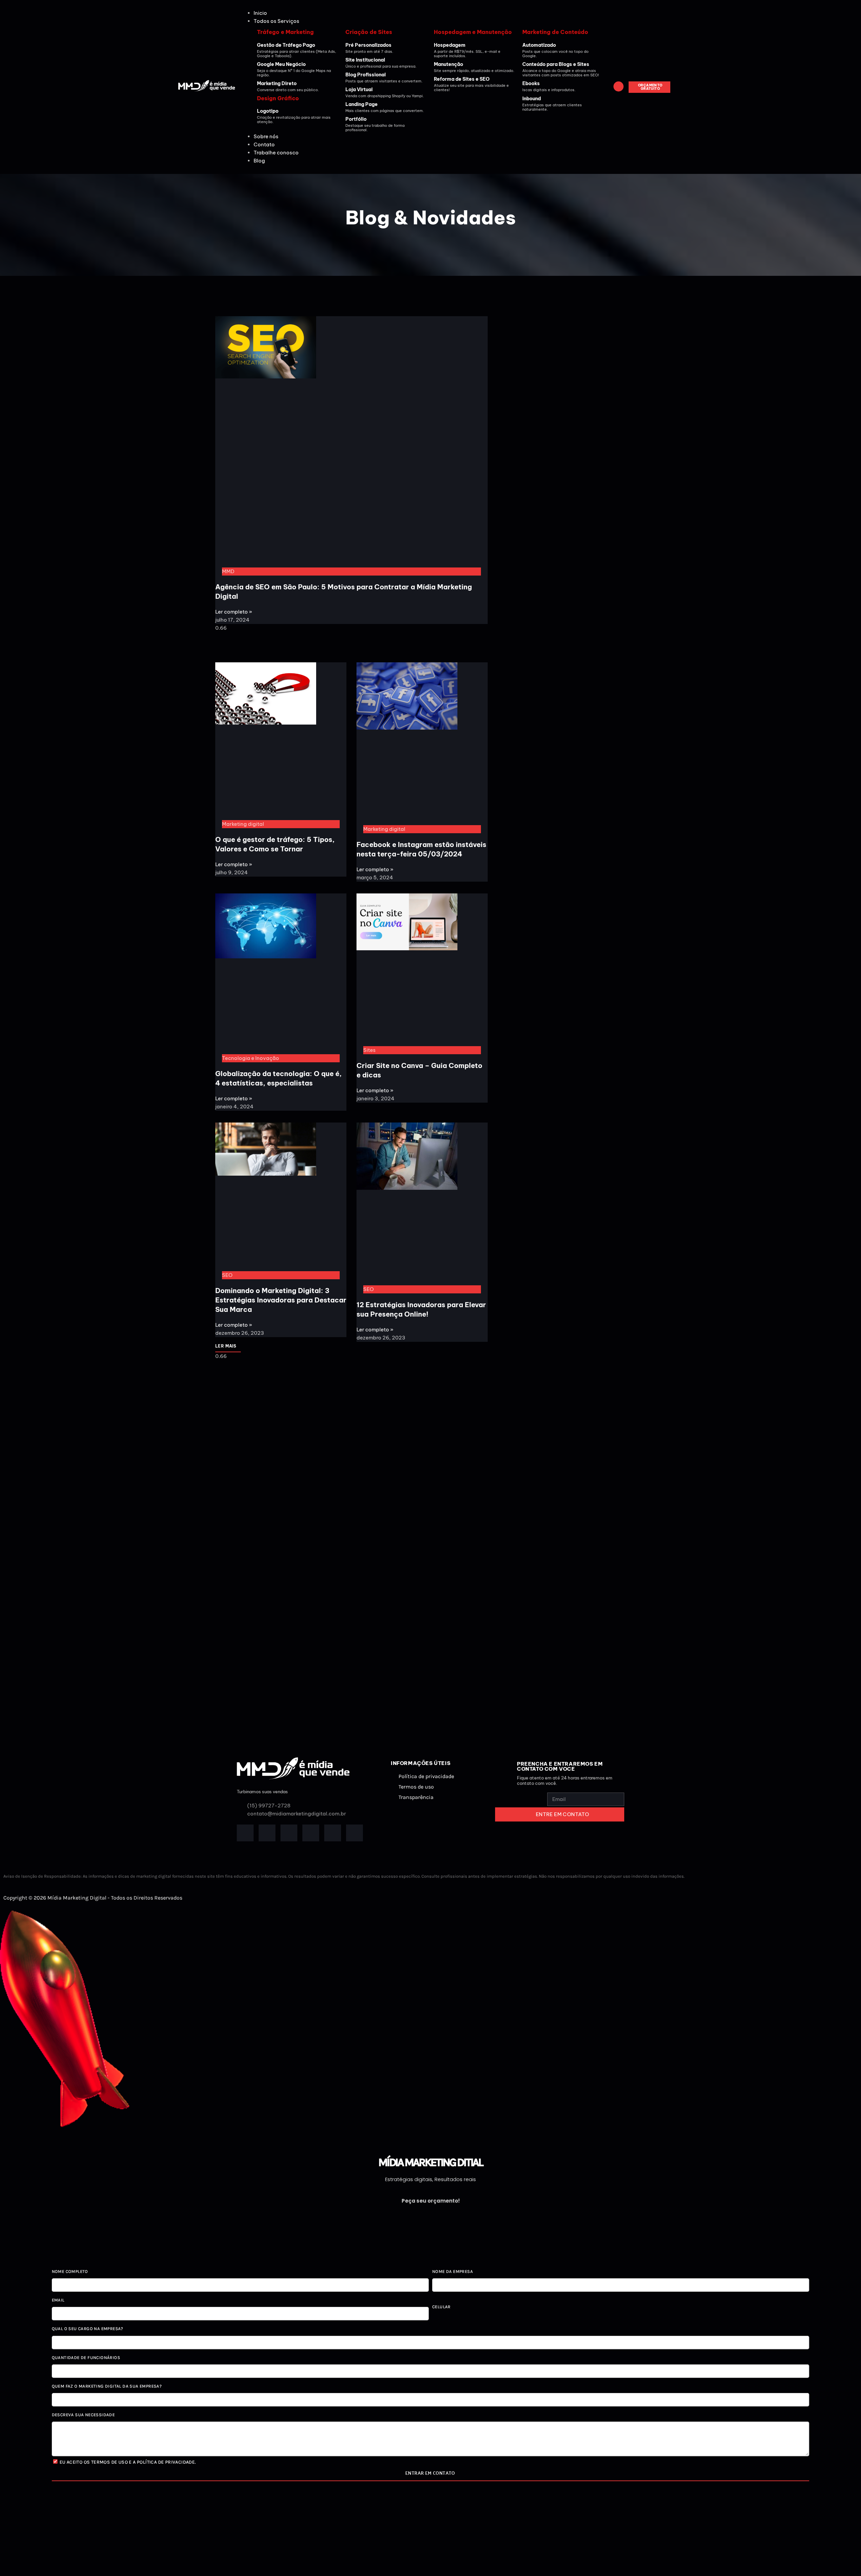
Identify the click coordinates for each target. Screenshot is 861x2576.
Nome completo (70, 2271)
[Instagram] (311, 1833)
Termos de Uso (109, 2462)
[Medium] (354, 1833)
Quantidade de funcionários (86, 2358)
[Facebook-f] (245, 1833)
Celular (441, 2307)
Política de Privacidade (166, 2462)
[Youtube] (333, 1833)
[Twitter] (267, 1833)
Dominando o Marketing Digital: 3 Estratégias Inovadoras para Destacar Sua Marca (281, 1300)
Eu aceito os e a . (128, 2462)
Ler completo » (234, 612)
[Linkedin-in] (289, 1833)
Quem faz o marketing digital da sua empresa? (107, 2386)
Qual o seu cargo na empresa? (88, 2329)
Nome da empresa (453, 2271)
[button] (430, 21)
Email (58, 2300)
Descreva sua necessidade (83, 2415)
